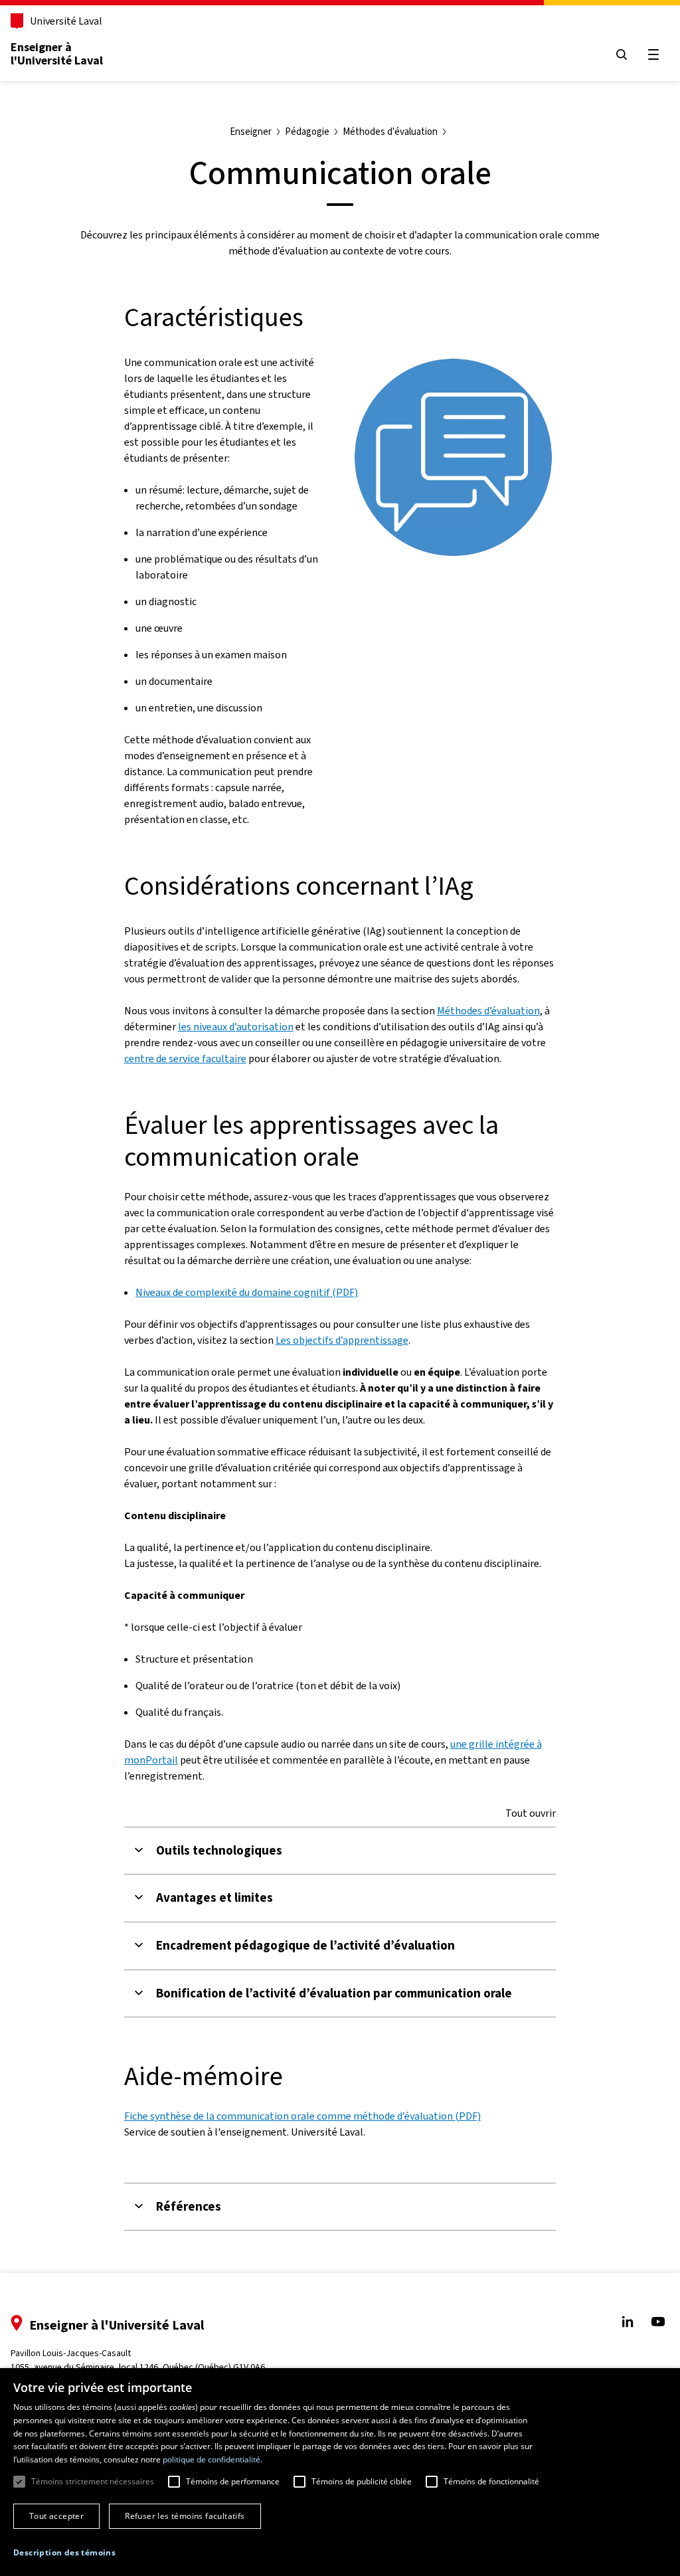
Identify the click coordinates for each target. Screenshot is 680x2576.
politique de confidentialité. (212, 2459)
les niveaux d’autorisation (236, 1027)
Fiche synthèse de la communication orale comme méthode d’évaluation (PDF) (302, 2116)
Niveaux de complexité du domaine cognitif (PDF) (247, 1292)
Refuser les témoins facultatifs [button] (185, 2516)
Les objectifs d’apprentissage (342, 1340)
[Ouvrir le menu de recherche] (622, 54)
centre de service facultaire (185, 1058)
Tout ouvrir (531, 1813)
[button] (64, 2553)
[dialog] (340, 2472)
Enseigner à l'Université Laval (57, 54)
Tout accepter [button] (56, 2516)
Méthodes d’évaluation (488, 1011)
